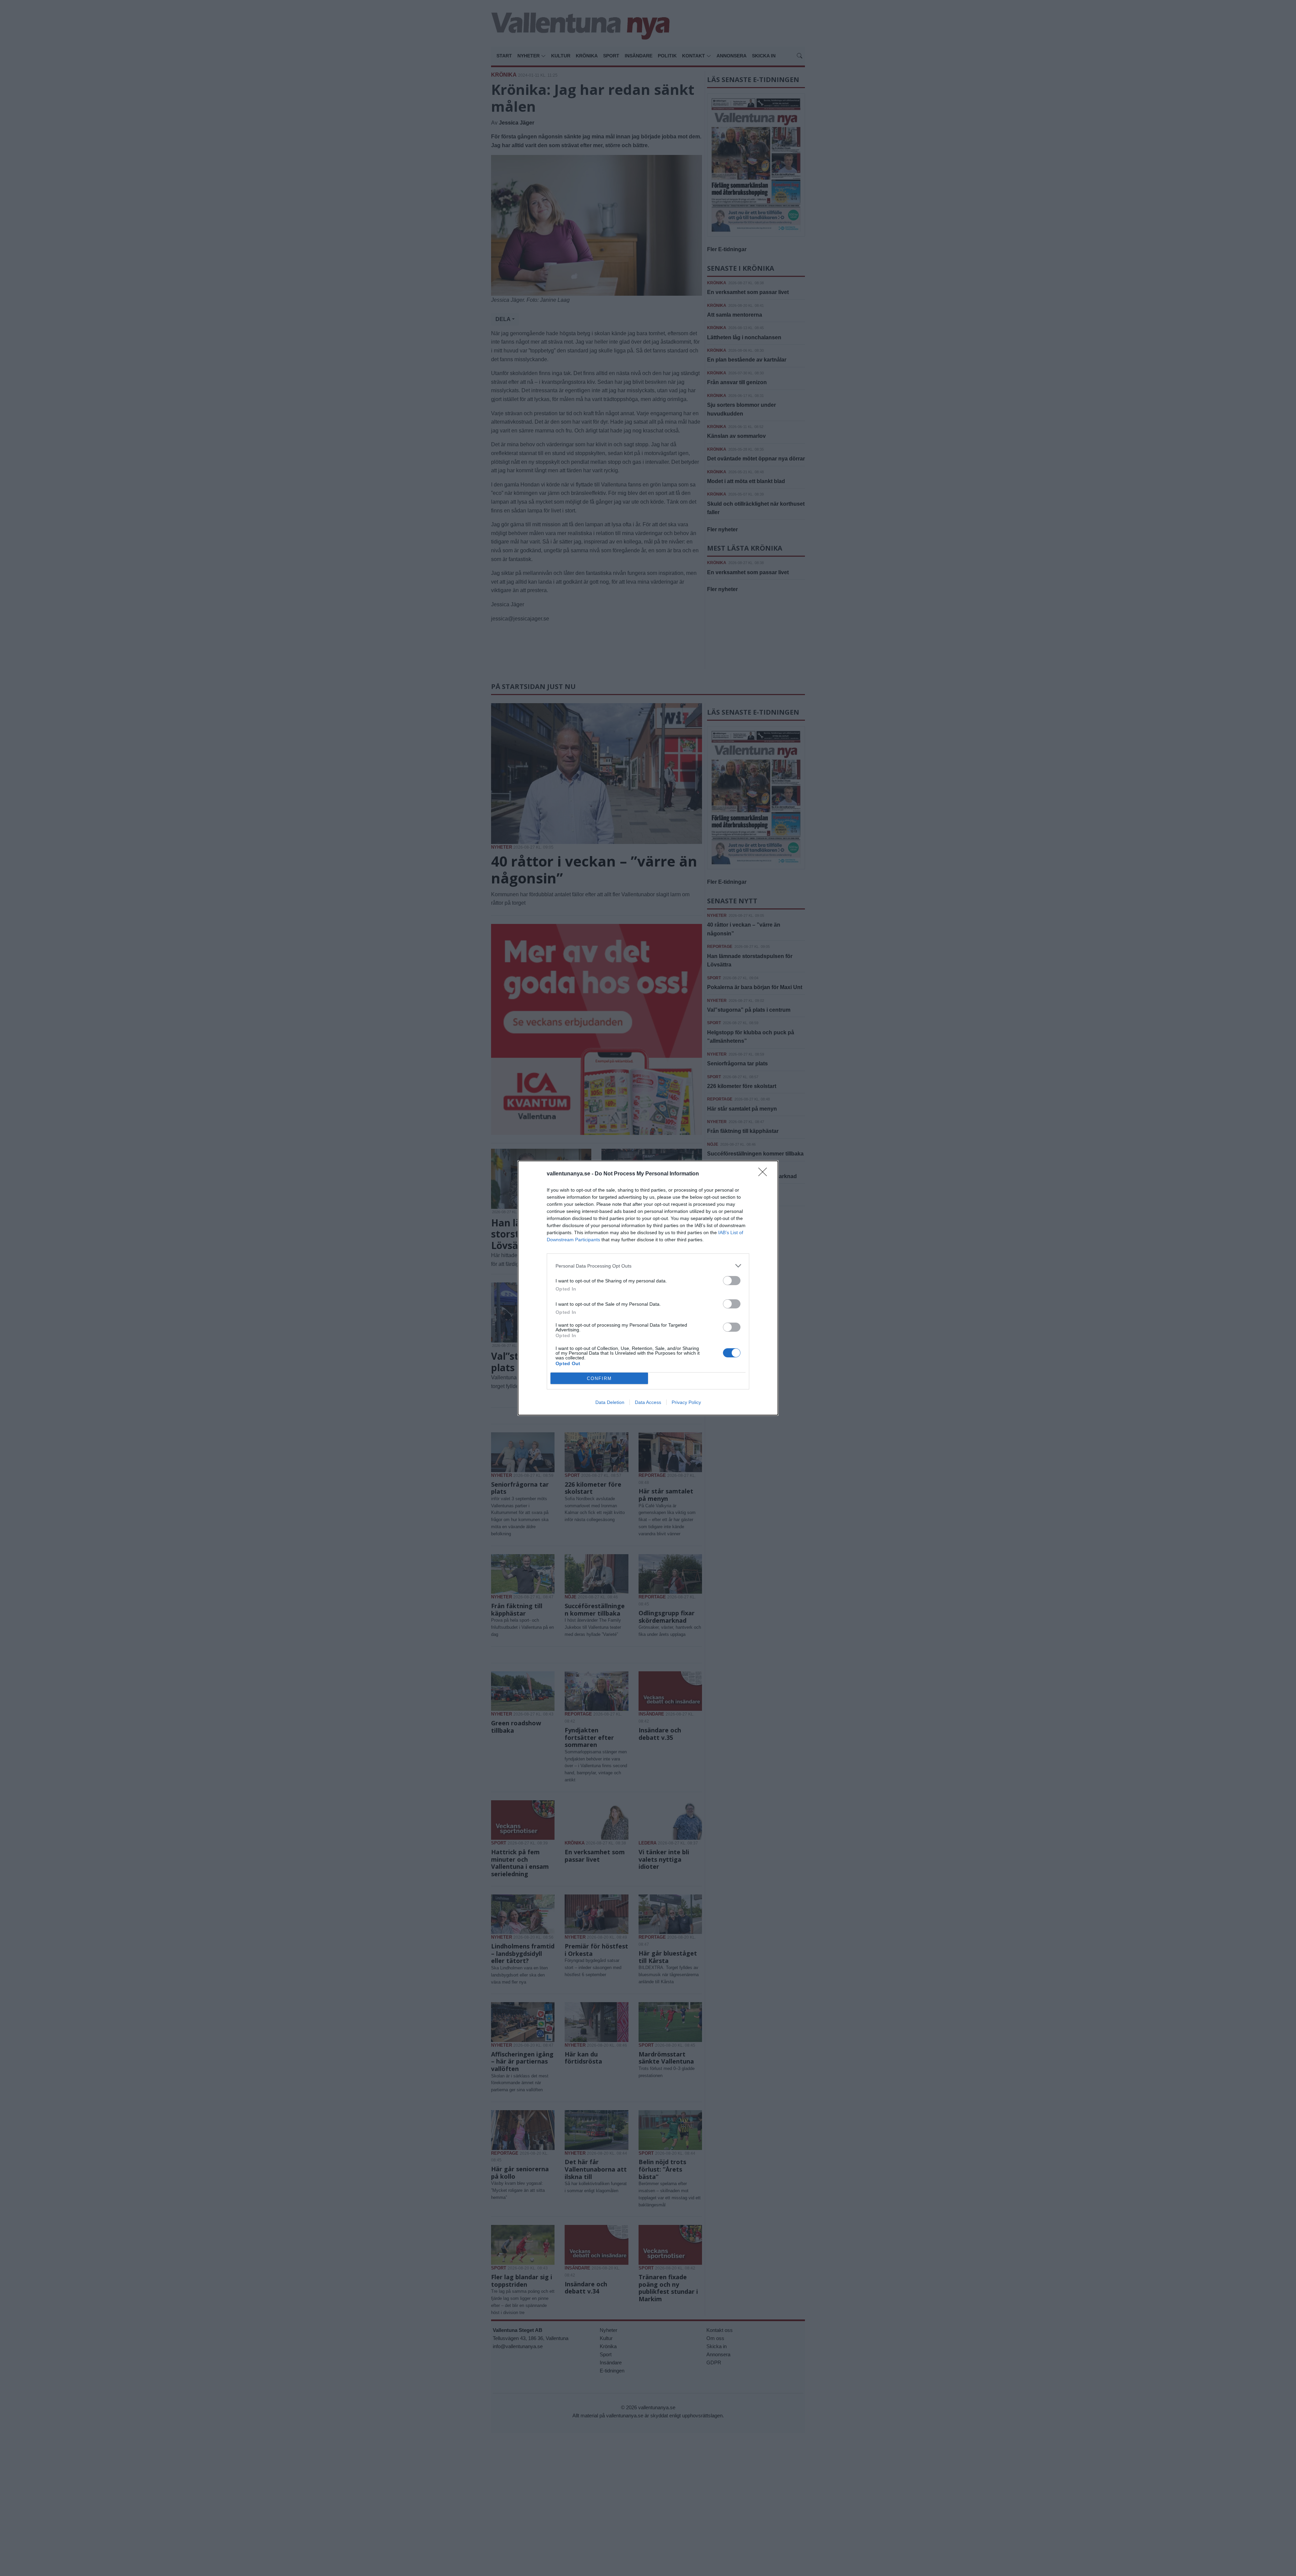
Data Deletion (610, 1402)
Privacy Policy (686, 1402)
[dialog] (648, 1288)
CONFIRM (599, 1378)
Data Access (648, 1402)
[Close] (765, 1174)
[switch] (732, 1281)
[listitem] (648, 1266)
